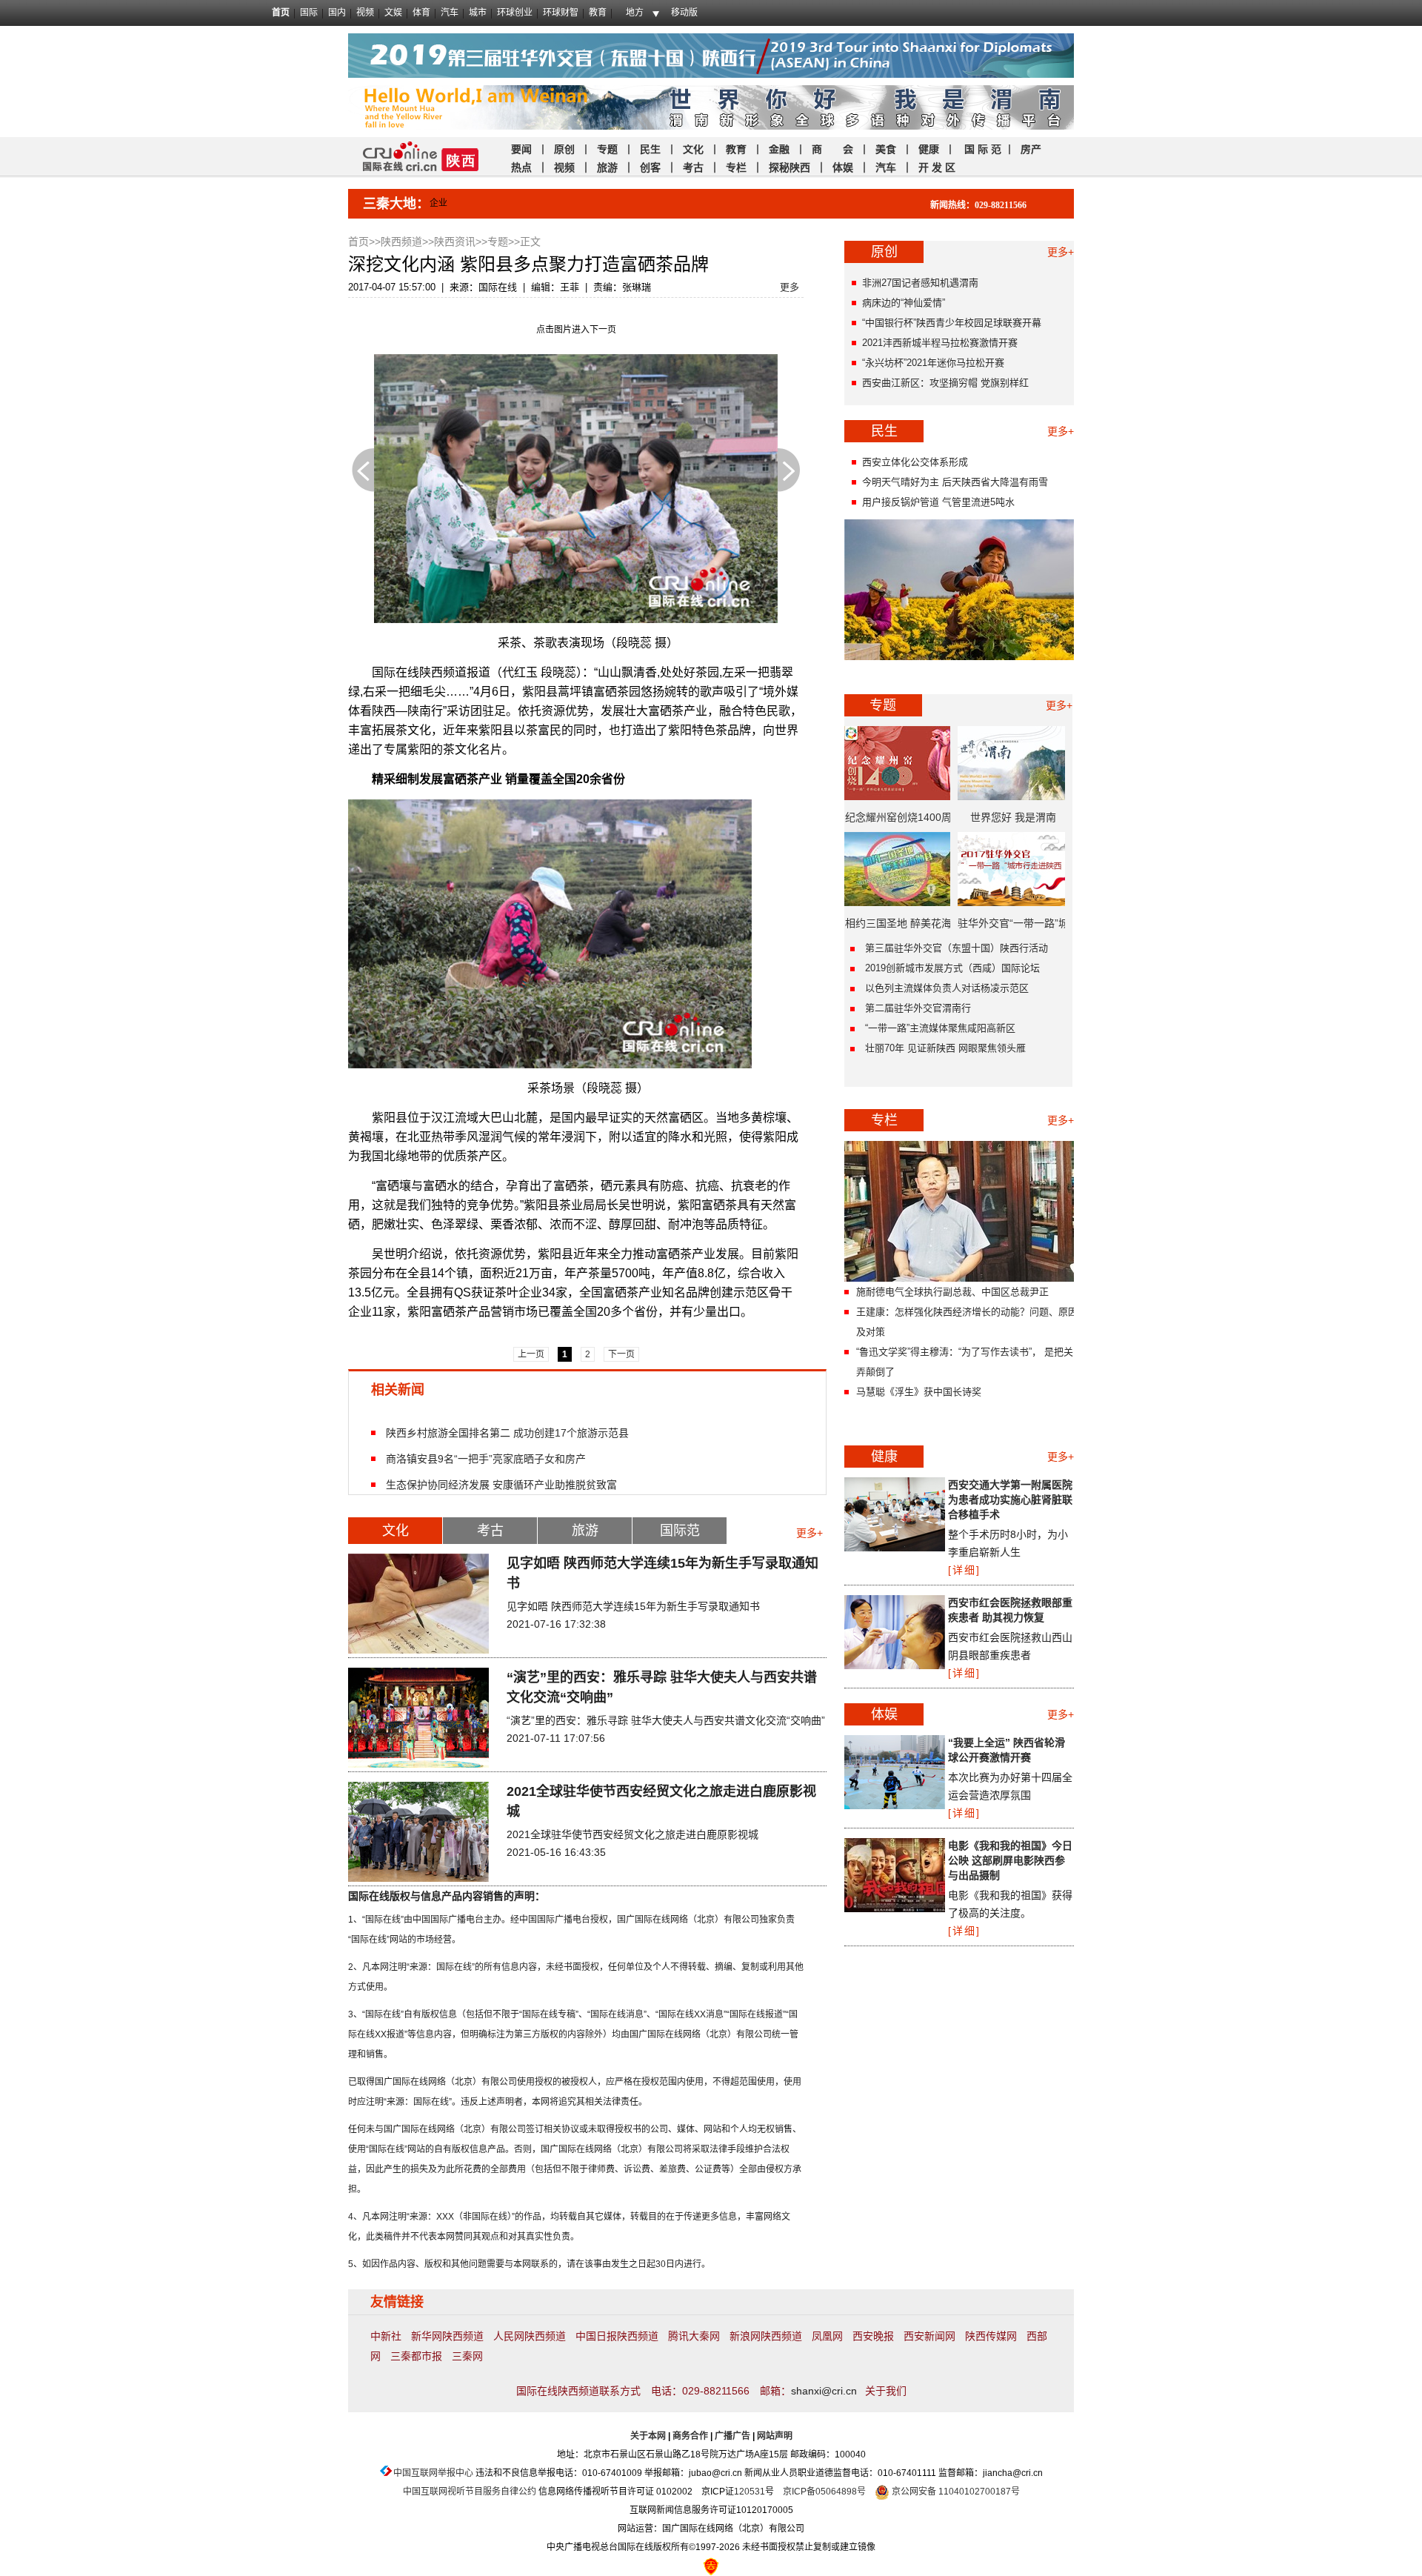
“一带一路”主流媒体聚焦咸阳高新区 (940, 1028)
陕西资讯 (455, 242)
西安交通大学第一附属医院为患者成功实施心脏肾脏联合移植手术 (1010, 1500)
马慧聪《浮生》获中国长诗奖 (919, 1392)
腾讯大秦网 (694, 2336)
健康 (929, 149)
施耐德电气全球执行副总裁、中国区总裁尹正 (952, 1292)
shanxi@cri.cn (824, 2391)
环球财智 (561, 13)
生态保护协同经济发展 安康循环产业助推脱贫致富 (501, 1484)
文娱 (393, 13)
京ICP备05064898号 (824, 2492)
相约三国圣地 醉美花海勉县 (898, 928)
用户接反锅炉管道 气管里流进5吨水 (938, 502)
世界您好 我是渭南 (1013, 817)
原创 (566, 149)
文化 (693, 149)
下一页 (789, 470)
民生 (650, 149)
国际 (309, 13)
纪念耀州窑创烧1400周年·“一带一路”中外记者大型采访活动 (898, 822)
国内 (337, 13)
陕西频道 (401, 242)
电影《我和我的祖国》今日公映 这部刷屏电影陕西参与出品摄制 (1010, 1860)
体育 (421, 13)
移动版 (684, 13)
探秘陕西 (790, 167)
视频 (365, 13)
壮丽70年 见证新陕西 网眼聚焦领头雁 (945, 1048)
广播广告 (732, 2436)
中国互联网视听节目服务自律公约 (470, 2492)
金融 (778, 149)
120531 (750, 2492)
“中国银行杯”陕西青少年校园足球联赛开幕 (952, 323)
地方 (635, 13)
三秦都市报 (416, 2356)
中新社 (386, 2336)
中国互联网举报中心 (433, 2473)
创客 (650, 167)
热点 (521, 167)
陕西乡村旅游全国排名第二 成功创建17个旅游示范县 (507, 1432)
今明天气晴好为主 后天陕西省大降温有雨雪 (955, 482)
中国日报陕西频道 (617, 2336)
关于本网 (648, 2436)
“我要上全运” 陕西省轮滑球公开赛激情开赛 (1007, 1750)
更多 (790, 287)
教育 (598, 13)
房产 (1031, 149)
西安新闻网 (929, 2336)
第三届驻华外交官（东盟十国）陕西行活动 (957, 948)
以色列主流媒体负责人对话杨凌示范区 (947, 988)
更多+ (810, 1533)
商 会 (832, 149)
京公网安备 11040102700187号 (955, 2492)
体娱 (843, 167)
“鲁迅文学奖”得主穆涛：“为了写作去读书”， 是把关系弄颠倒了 (969, 1362)
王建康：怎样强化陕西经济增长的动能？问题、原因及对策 (967, 1322)
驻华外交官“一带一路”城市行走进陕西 (1013, 928)
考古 (693, 167)
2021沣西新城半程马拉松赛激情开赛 (940, 343)
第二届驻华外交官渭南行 (918, 1008)
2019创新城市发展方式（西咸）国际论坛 (952, 968)
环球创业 (515, 13)
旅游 (607, 167)
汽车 (450, 13)
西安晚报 (873, 2336)
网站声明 (775, 2436)
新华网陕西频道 (447, 2336)
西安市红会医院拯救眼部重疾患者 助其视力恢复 (1010, 1610)
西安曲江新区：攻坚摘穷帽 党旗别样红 (945, 383)
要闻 (521, 149)
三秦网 (467, 2356)
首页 (281, 13)
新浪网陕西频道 (766, 2336)
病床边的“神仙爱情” (904, 303)
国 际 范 (983, 149)
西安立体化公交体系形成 (915, 462)
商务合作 (690, 2436)
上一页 (363, 470)
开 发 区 (937, 167)
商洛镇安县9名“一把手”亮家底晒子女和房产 (486, 1458)
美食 (886, 149)
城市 (478, 13)
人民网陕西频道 (530, 2336)
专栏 (736, 167)
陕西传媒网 (991, 2336)
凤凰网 (827, 2336)
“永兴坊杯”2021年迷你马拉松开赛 (933, 363)
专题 (607, 149)
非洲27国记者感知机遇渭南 (920, 283)
